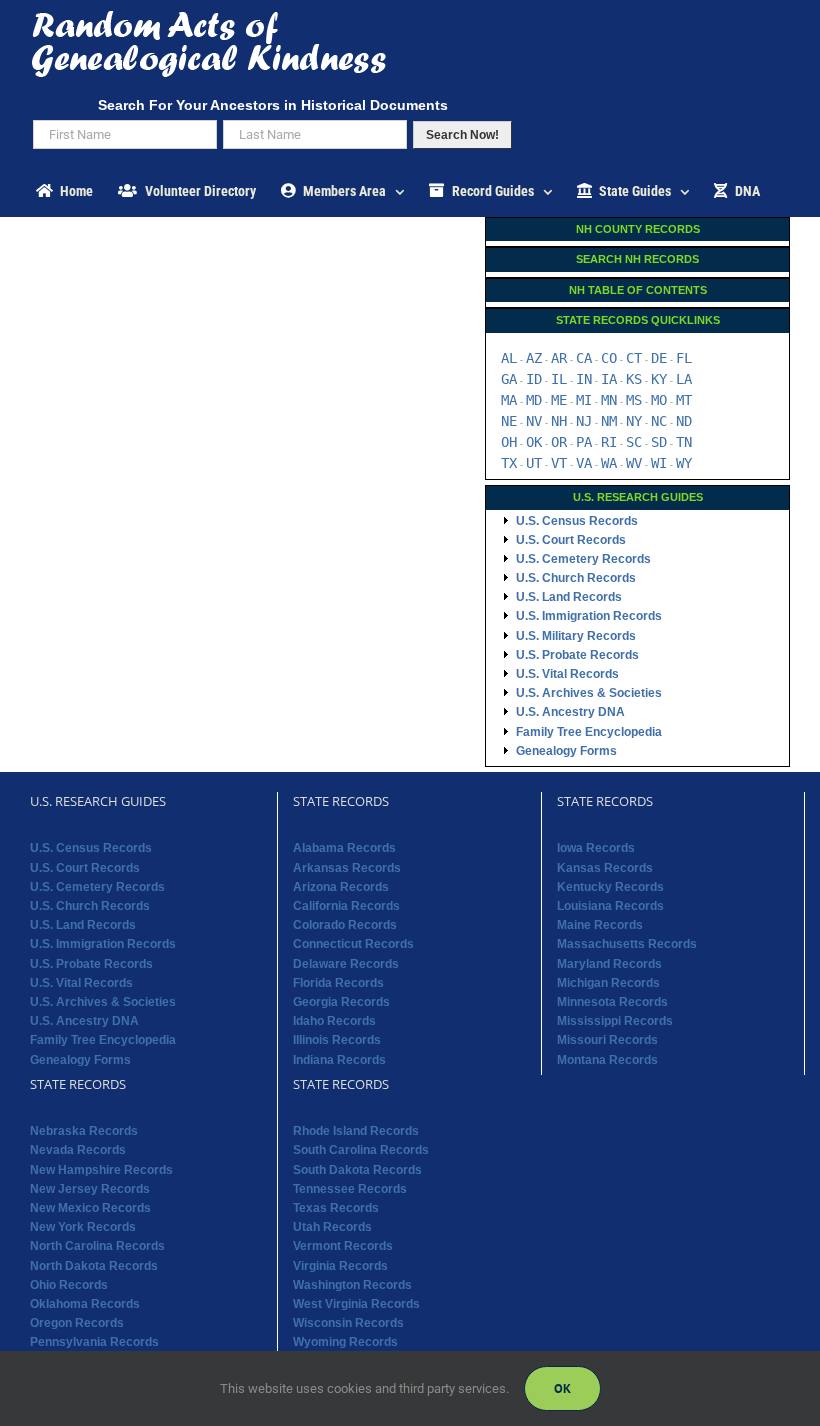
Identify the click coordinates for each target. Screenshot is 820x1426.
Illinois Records (337, 1040)
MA (509, 400)
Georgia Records (341, 1002)
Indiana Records (339, 1060)
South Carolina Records (361, 1150)
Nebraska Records (84, 1131)
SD (659, 442)
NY (634, 421)
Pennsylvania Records (94, 1342)
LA (684, 379)
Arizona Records (341, 887)
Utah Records (332, 1227)
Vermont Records (343, 1246)
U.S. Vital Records (567, 674)
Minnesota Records (612, 1002)
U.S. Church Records (576, 578)
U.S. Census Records (577, 521)
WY (684, 463)
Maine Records (600, 925)
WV (634, 463)
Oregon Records (77, 1323)
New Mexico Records (90, 1208)
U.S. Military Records (576, 636)
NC (659, 421)
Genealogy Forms (566, 751)
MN (609, 400)
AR (559, 358)
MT (684, 400)
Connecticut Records (353, 944)
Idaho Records (334, 1021)
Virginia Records (340, 1266)
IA (609, 379)
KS (634, 379)
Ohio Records (69, 1285)
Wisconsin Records (348, 1323)
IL (559, 379)
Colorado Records (345, 925)
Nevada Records (78, 1150)
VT (559, 463)
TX (509, 463)
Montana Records (607, 1060)
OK (534, 442)
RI (609, 442)
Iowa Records (596, 848)
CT (634, 358)
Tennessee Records (350, 1189)
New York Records (83, 1227)
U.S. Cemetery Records (583, 559)
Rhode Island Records (356, 1131)
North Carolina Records (97, 1246)
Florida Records (338, 983)
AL (509, 358)
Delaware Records (346, 964)
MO (659, 400)
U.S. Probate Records (577, 655)
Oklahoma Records (85, 1304)
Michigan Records (608, 983)
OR (559, 442)
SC (634, 442)
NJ (584, 421)
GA (509, 379)
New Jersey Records (90, 1189)
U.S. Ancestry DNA (570, 712)
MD (534, 400)
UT (534, 463)
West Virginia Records (356, 1304)
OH (509, 442)
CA (584, 358)
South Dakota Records (357, 1170)
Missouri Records (607, 1040)
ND (684, 421)
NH (559, 421)
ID (534, 379)
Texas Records (336, 1208)
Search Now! (462, 135)
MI (584, 400)
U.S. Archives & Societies (589, 693)
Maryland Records (609, 964)
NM (609, 421)
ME (559, 400)
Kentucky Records (610, 887)
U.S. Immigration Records (589, 616)
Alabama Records (344, 848)
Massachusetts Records (627, 944)
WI (659, 463)
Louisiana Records (610, 906)
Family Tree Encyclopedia (589, 732)
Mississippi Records (615, 1021)
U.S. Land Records (569, 597)
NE (509, 421)
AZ (534, 358)
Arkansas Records (347, 868)
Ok (562, 1388)
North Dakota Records (94, 1266)
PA (584, 442)
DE (659, 358)
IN (584, 379)
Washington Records (352, 1285)
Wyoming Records (345, 1342)
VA (584, 463)
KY (659, 379)
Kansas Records (605, 868)
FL (684, 358)
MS (634, 400)
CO (609, 358)
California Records (346, 906)
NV (534, 421)
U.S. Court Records (571, 540)
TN (684, 442)
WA (609, 463)
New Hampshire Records (101, 1170)
